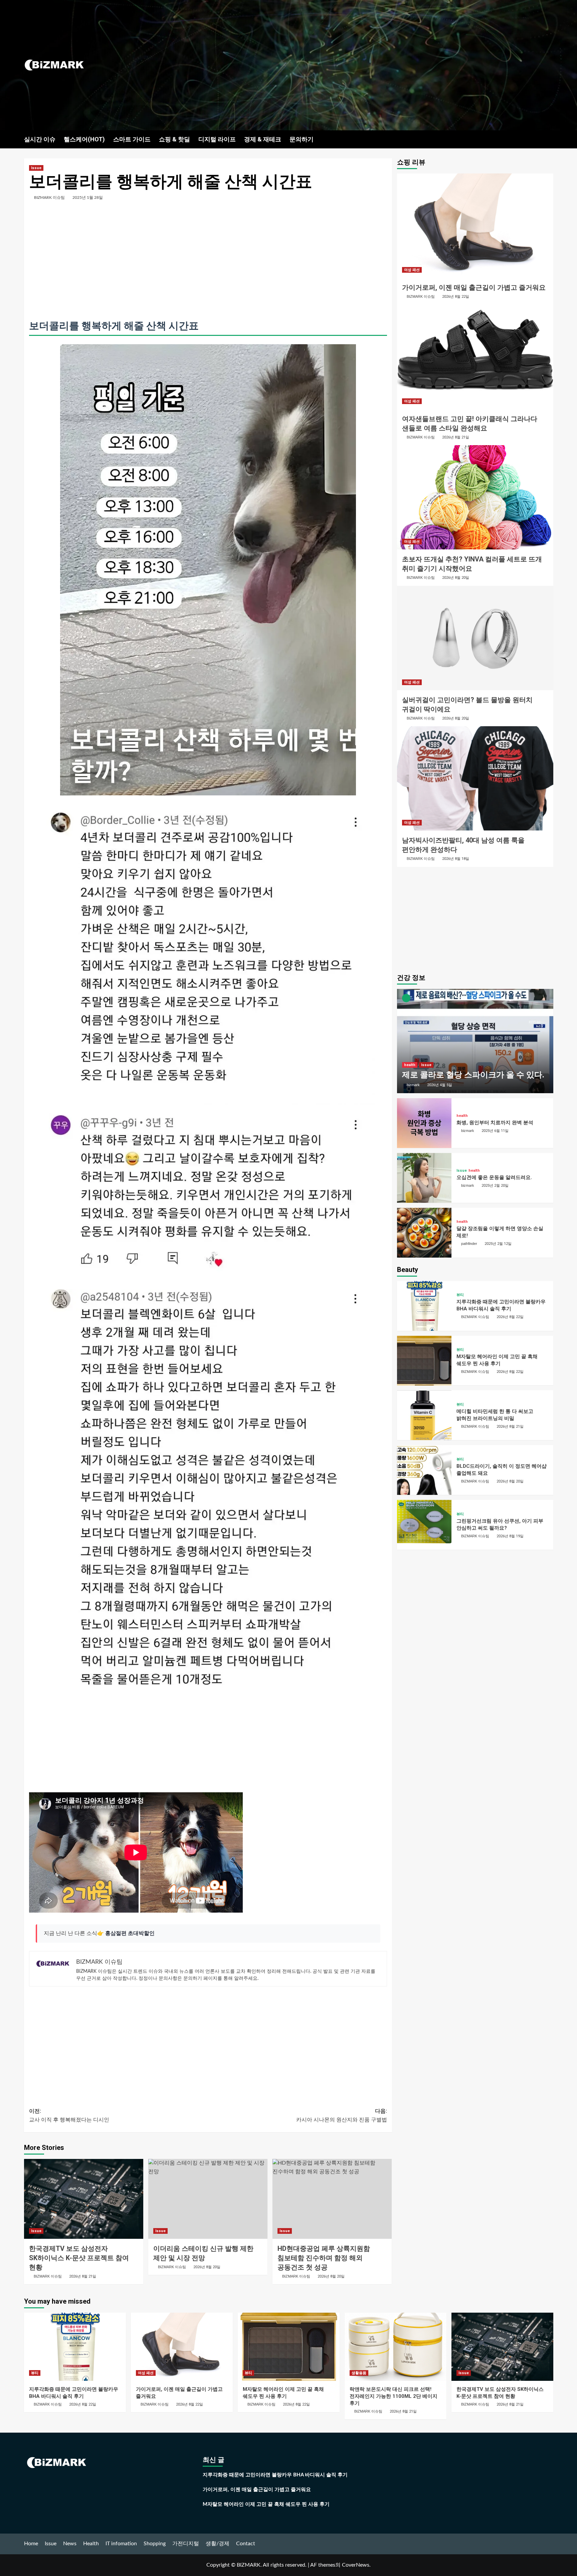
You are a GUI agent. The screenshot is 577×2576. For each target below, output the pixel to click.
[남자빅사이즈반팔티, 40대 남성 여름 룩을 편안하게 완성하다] (475, 778)
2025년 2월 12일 (498, 1244)
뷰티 (460, 1295)
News (70, 2544)
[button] (549, 139)
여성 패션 (412, 270)
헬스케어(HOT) (84, 139)
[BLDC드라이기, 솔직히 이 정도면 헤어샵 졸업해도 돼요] (424, 1470)
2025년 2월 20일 (495, 1186)
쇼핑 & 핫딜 (174, 139)
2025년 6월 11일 (495, 1131)
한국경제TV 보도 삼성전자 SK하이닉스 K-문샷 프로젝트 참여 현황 (79, 2258)
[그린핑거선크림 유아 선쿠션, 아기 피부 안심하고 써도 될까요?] (424, 1525)
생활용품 (359, 2373)
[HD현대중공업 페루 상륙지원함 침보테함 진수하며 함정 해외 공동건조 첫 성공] (332, 2199)
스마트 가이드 (132, 139)
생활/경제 (218, 2544)
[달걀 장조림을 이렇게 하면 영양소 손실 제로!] (424, 1233)
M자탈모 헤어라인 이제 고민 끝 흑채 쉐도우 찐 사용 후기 (266, 2504)
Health (91, 2544)
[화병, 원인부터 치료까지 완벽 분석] (424, 1123)
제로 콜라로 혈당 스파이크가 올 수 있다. (473, 1075)
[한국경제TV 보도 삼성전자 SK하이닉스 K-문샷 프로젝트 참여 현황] (84, 2199)
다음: (342, 2115)
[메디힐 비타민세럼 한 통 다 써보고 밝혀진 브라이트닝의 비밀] (424, 1415)
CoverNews (356, 2565)
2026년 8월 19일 (510, 1536)
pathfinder (469, 1244)
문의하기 (302, 139)
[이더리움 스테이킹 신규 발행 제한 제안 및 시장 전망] (208, 2199)
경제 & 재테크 (263, 139)
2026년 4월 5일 (440, 1085)
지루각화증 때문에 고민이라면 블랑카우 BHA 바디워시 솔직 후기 (275, 2475)
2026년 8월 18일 (456, 859)
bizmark (413, 1085)
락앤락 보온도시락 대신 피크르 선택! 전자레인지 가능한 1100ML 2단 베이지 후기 (394, 2396)
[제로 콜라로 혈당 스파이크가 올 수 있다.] (475, 1041)
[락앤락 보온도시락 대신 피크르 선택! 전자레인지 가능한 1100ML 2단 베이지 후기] (396, 2347)
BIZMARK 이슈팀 (49, 198)
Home (31, 2544)
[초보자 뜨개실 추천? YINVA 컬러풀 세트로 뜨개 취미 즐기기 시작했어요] (475, 497)
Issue (36, 168)
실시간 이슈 (40, 139)
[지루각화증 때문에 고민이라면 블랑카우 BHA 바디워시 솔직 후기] (424, 1306)
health (410, 1065)
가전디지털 (186, 2544)
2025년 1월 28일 (88, 198)
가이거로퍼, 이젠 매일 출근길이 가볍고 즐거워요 (474, 287)
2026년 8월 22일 (456, 297)
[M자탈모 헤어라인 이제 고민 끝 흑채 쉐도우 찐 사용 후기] (424, 1361)
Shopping (155, 2544)
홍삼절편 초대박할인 (130, 1933)
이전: (69, 2115)
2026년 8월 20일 (207, 2267)
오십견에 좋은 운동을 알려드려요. (494, 1177)
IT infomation (121, 2544)
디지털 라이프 (217, 139)
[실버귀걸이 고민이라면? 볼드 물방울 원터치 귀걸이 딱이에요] (475, 638)
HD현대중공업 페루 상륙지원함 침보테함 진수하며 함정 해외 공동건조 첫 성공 (324, 2258)
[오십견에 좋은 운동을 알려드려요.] (424, 1178)
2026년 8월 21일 (83, 2276)
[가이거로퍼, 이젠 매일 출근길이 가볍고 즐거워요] (475, 226)
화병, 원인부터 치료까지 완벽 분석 (495, 1123)
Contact (246, 2544)
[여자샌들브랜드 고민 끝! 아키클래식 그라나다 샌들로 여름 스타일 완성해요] (475, 357)
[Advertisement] (377, 65)
